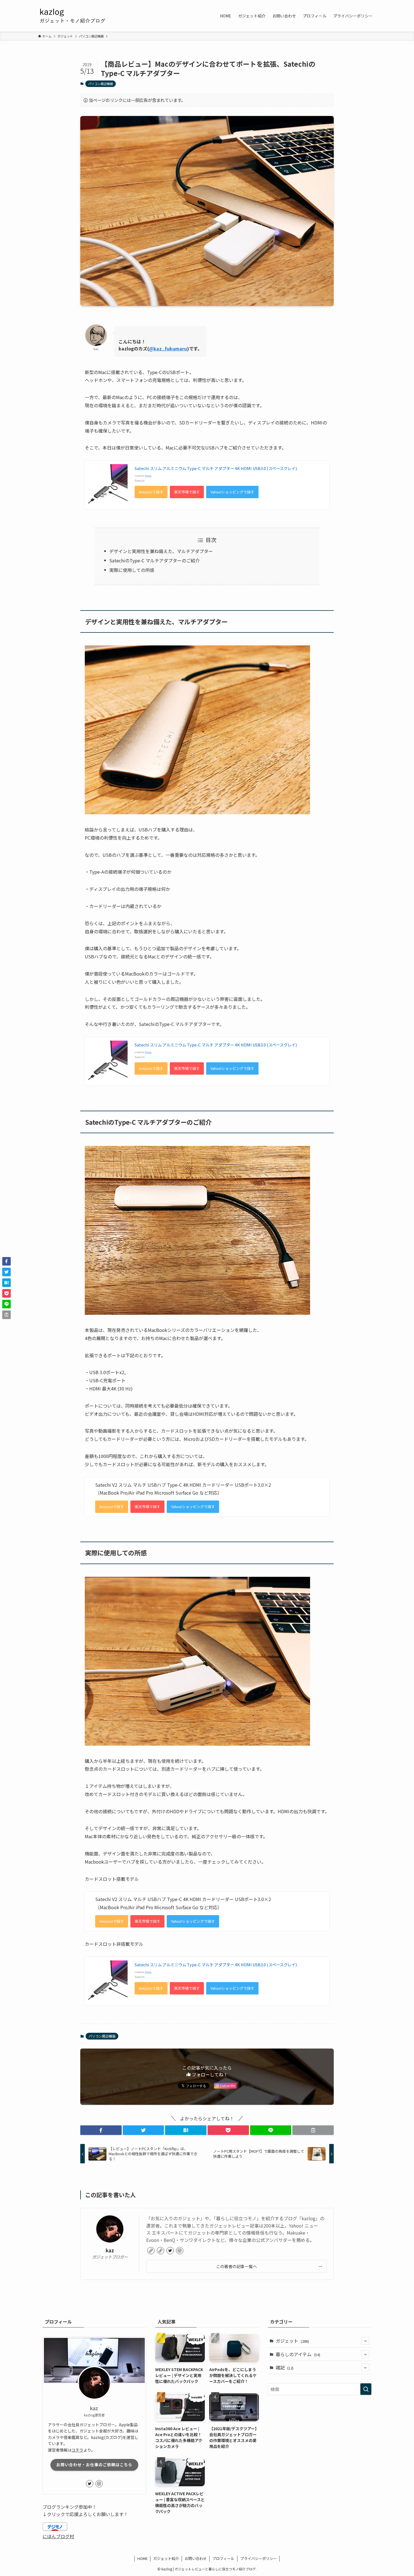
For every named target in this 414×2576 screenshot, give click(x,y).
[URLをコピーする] (313, 2130)
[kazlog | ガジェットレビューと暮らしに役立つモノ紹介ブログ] (94, 16)
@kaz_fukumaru (168, 348)
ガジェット (292, 2341)
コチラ (77, 2450)
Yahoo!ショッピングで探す (232, 492)
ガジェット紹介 (166, 2558)
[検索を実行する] (366, 2389)
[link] (151, 2251)
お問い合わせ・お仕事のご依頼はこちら (94, 2465)
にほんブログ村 (58, 2536)
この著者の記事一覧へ (236, 2266)
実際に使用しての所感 (132, 570)
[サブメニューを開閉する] (365, 2341)
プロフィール (223, 2558)
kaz (110, 2250)
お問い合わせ (196, 2558)
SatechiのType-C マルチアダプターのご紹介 (154, 560)
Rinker (148, 476)
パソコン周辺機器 (101, 84)
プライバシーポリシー (259, 2558)
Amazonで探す (151, 492)
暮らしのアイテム (298, 2354)
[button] (101, 2130)
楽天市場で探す (187, 492)
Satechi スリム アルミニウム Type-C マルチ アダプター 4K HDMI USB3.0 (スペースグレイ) (216, 468)
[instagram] (180, 2251)
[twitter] (170, 2251)
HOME (143, 2558)
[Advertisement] (320, 2443)
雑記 (285, 2367)
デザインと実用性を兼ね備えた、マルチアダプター (161, 551)
